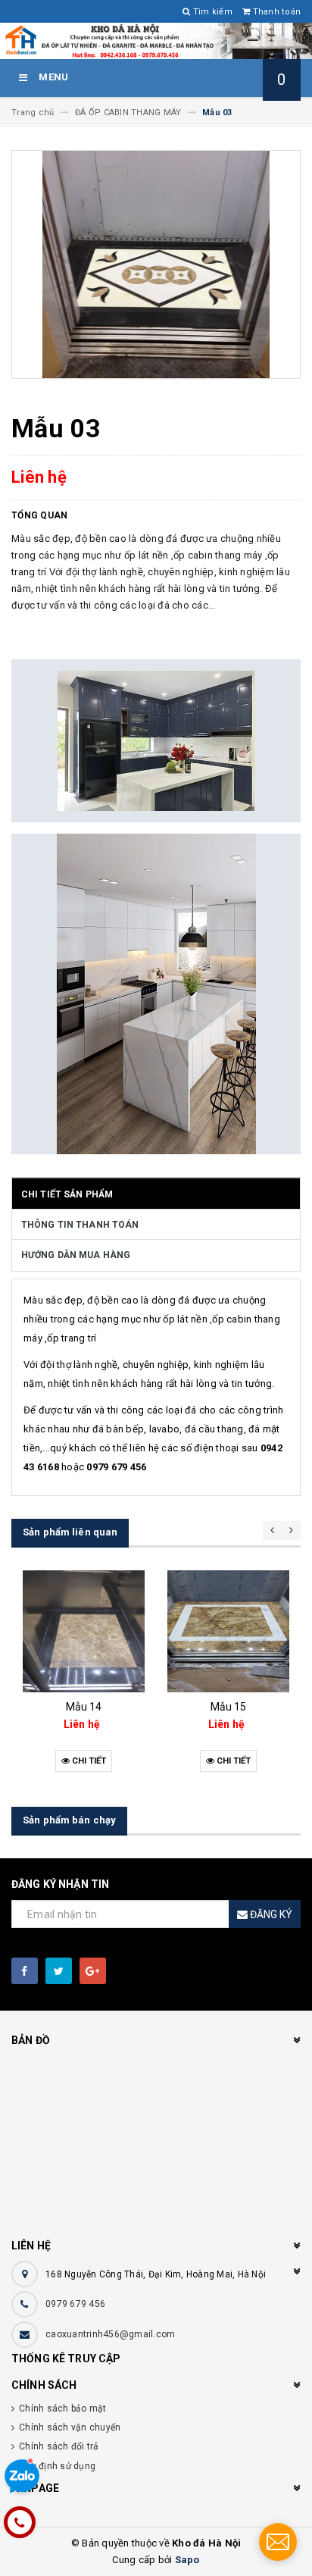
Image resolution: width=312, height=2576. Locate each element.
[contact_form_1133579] (278, 2542)
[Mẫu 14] (84, 1631)
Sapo (187, 2560)
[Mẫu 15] (228, 1631)
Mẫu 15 (229, 1707)
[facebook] (25, 1971)
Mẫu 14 (84, 1707)
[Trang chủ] (156, 41)
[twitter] (59, 1971)
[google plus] (93, 1971)
